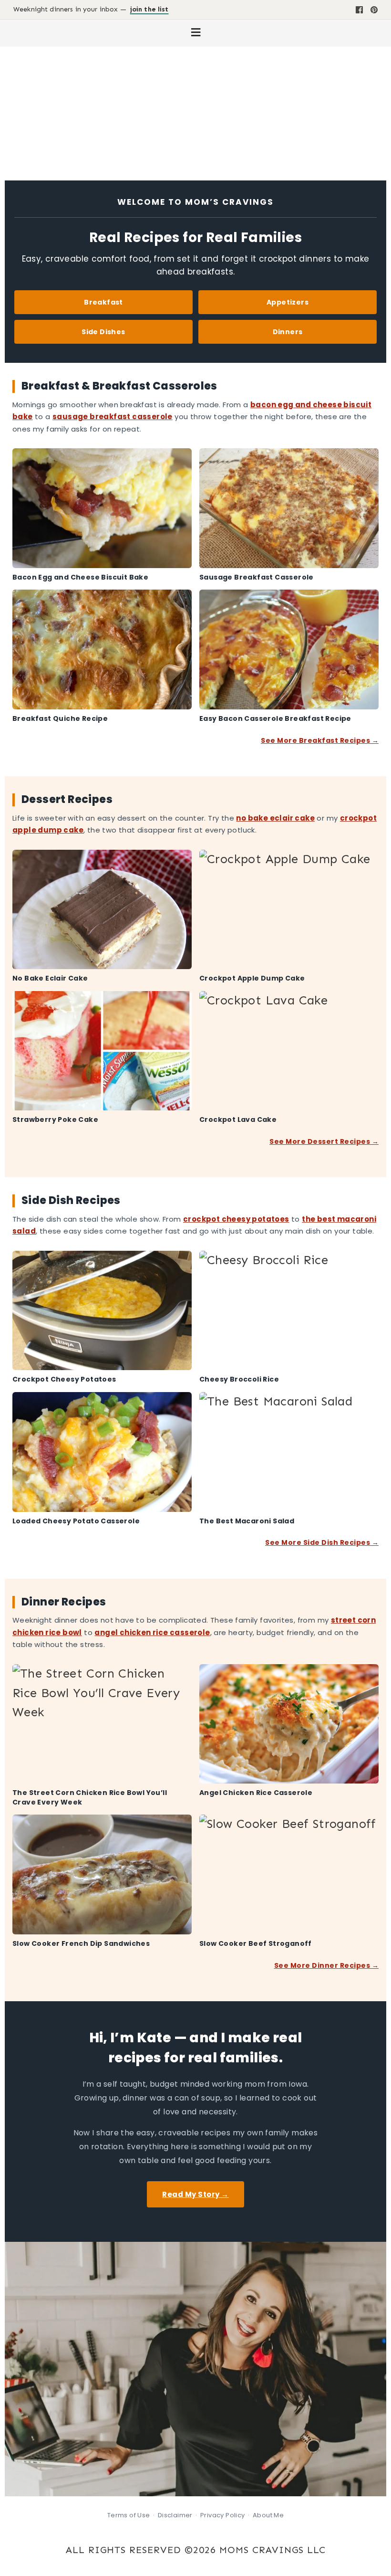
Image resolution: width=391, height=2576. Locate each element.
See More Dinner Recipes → (326, 1965)
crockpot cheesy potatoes (236, 1219)
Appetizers (288, 302)
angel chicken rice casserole (152, 1632)
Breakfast (103, 302)
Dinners (288, 332)
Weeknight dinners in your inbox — (91, 10)
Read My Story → (195, 2194)
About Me (268, 2515)
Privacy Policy (223, 2515)
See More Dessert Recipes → (324, 1141)
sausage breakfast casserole (113, 417)
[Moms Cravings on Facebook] (359, 10)
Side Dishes (103, 332)
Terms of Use (129, 2515)
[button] (195, 33)
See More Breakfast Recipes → (320, 740)
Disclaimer (175, 2515)
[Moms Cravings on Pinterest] (374, 10)
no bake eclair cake (275, 818)
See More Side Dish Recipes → (322, 1542)
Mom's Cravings (195, 109)
